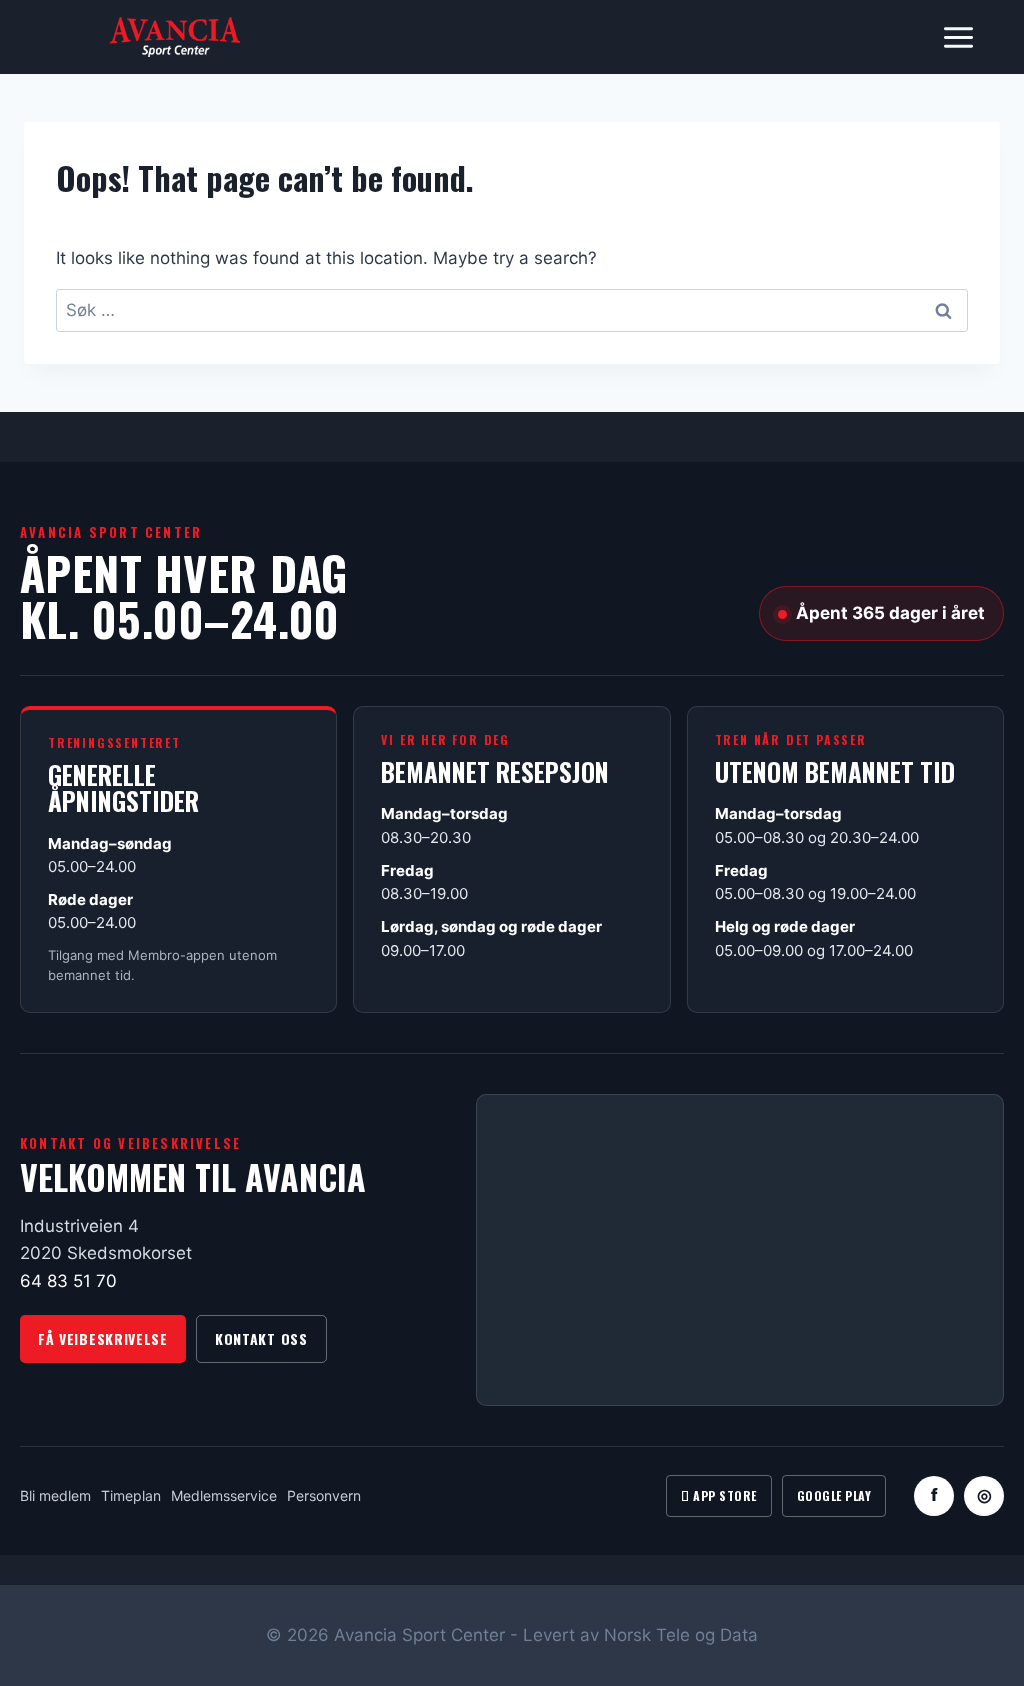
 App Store (718, 1495)
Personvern (324, 1495)
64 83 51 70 (68, 1281)
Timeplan (131, 1495)
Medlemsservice (224, 1495)
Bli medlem (55, 1495)
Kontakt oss (261, 1338)
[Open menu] (958, 37)
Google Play (834, 1495)
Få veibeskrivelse (103, 1338)
